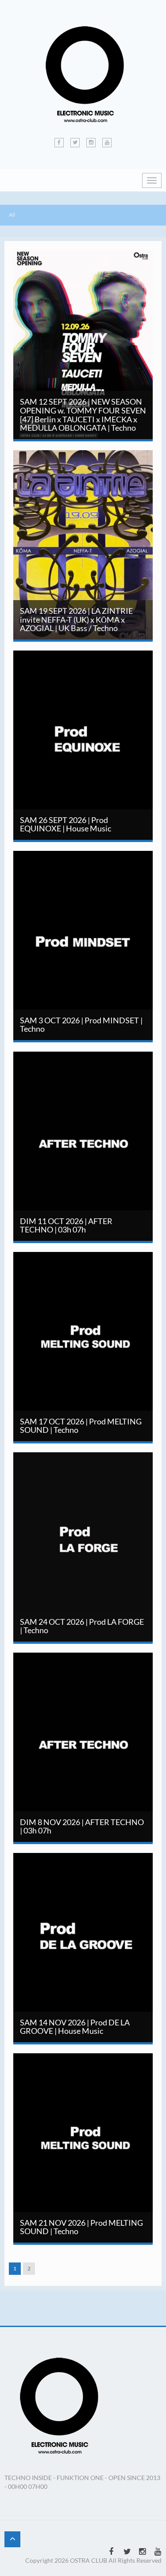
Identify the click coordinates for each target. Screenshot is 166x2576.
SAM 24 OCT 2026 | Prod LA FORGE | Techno (84, 1467)
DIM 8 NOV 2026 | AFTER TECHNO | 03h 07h (84, 1668)
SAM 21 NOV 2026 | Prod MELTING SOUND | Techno (85, 2068)
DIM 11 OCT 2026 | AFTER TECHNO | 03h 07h (100, 1067)
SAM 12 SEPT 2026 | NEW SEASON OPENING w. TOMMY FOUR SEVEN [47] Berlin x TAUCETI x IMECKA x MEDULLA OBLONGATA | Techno (83, 274)
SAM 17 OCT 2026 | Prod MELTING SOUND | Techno (85, 1267)
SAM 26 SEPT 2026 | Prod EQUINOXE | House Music (100, 666)
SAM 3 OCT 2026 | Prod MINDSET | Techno (85, 866)
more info (115, 322)
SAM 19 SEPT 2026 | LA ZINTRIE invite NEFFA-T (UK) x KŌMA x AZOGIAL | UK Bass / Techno (90, 470)
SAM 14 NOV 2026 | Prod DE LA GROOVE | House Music (91, 1868)
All (12, 215)
